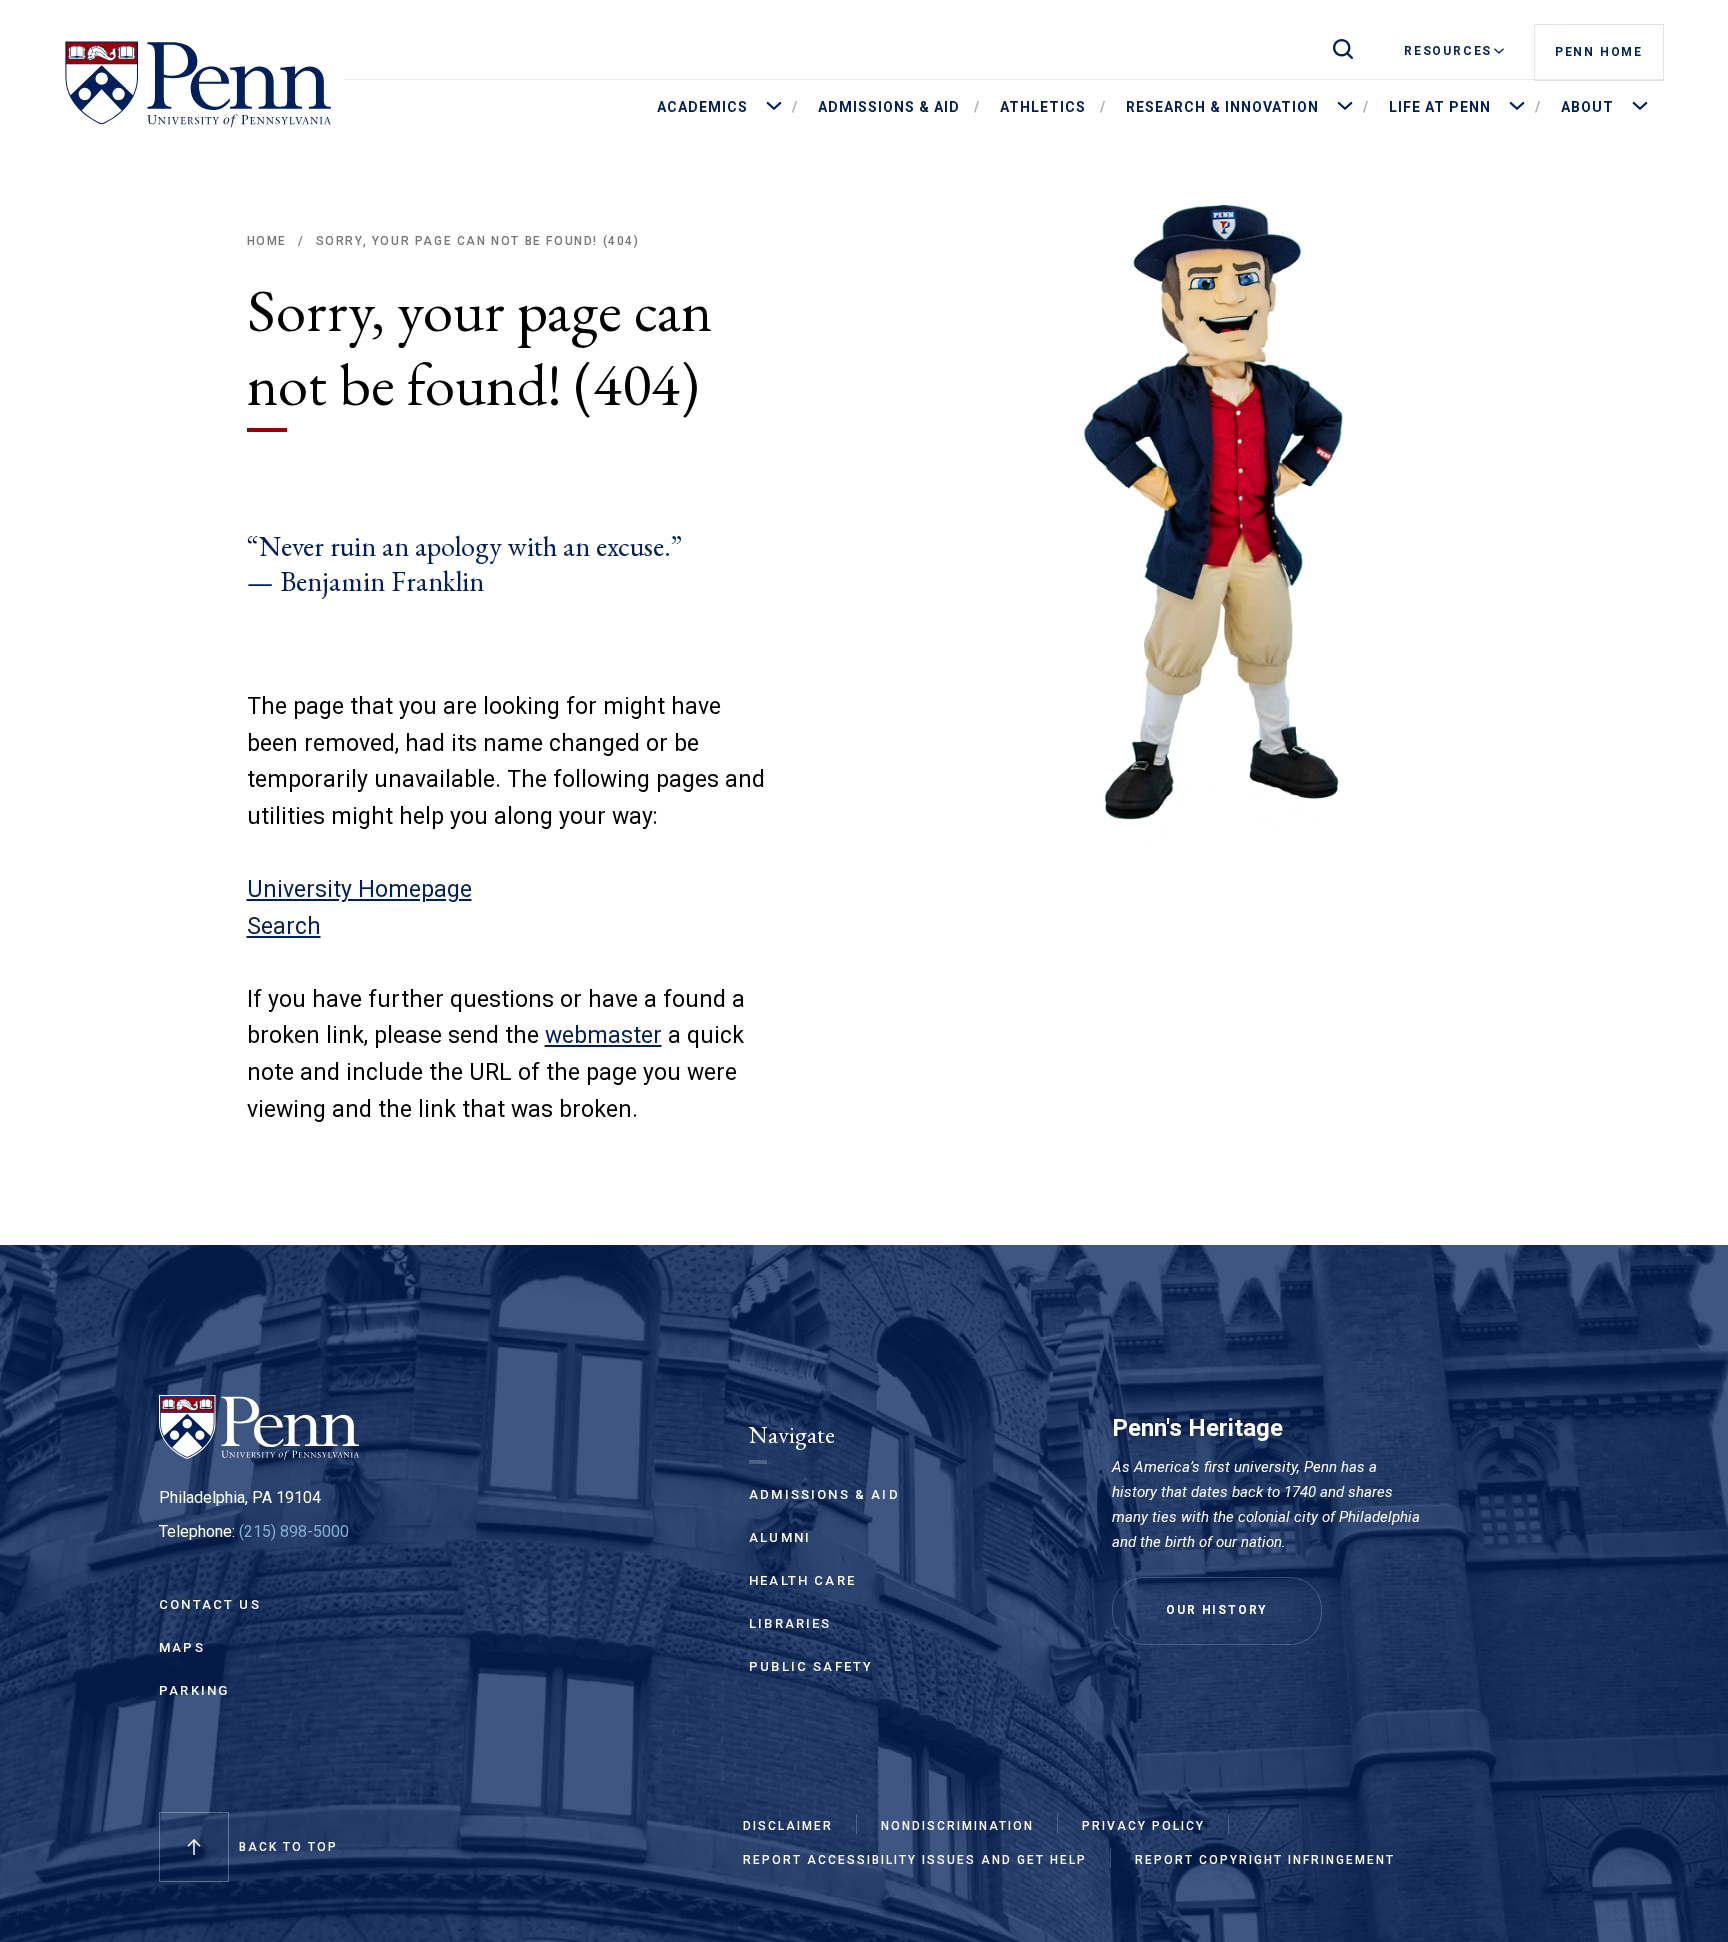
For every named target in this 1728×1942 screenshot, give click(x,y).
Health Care (802, 1580)
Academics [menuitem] (702, 107)
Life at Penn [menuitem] (1440, 107)
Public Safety (811, 1666)
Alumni (780, 1537)
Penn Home (1599, 52)
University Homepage (359, 889)
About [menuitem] (1587, 107)
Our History (1217, 1610)
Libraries (790, 1623)
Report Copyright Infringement (1265, 1860)
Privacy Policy (1143, 1826)
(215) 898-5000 (294, 1531)
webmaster (603, 1035)
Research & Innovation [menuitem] (1222, 107)
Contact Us (210, 1604)
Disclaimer (788, 1826)
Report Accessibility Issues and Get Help (915, 1860)
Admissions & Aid (824, 1494)
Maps (182, 1647)
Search (284, 926)
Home (267, 241)
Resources (1448, 51)
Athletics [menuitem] (1043, 107)
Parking (194, 1690)
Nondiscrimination (957, 1826)
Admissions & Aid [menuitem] (889, 107)
